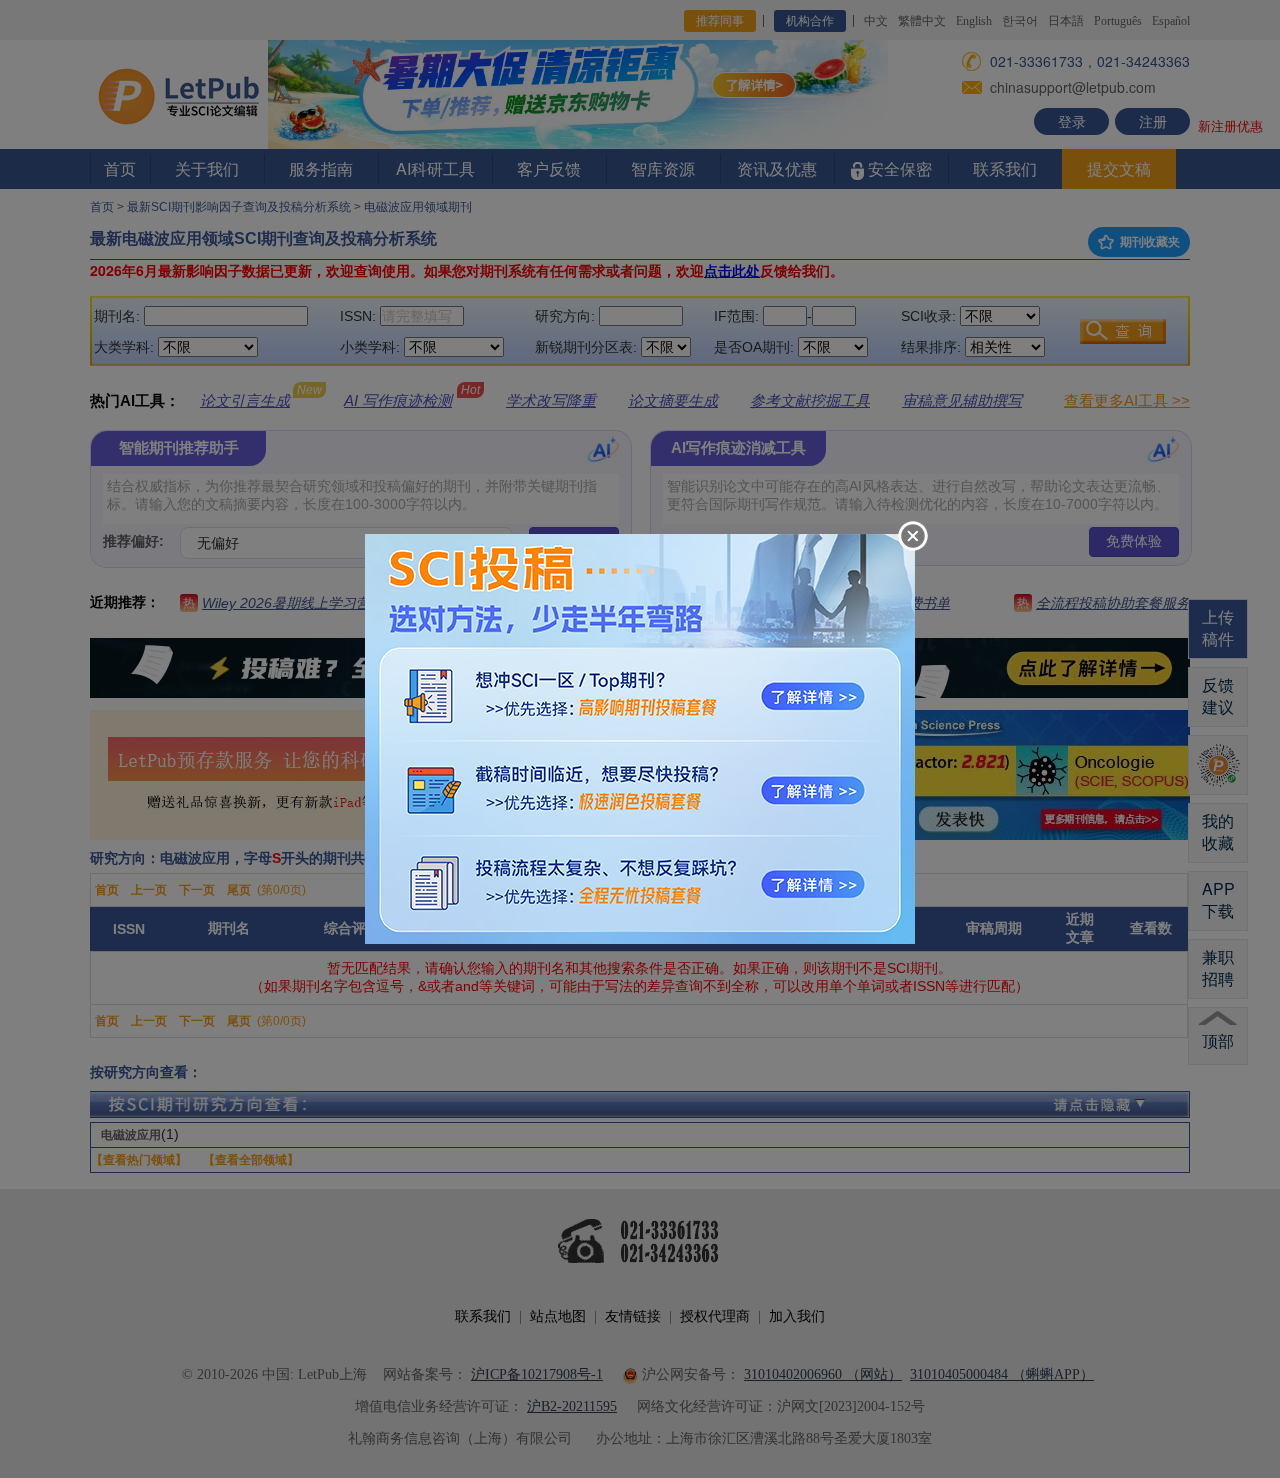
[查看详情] (640, 737)
